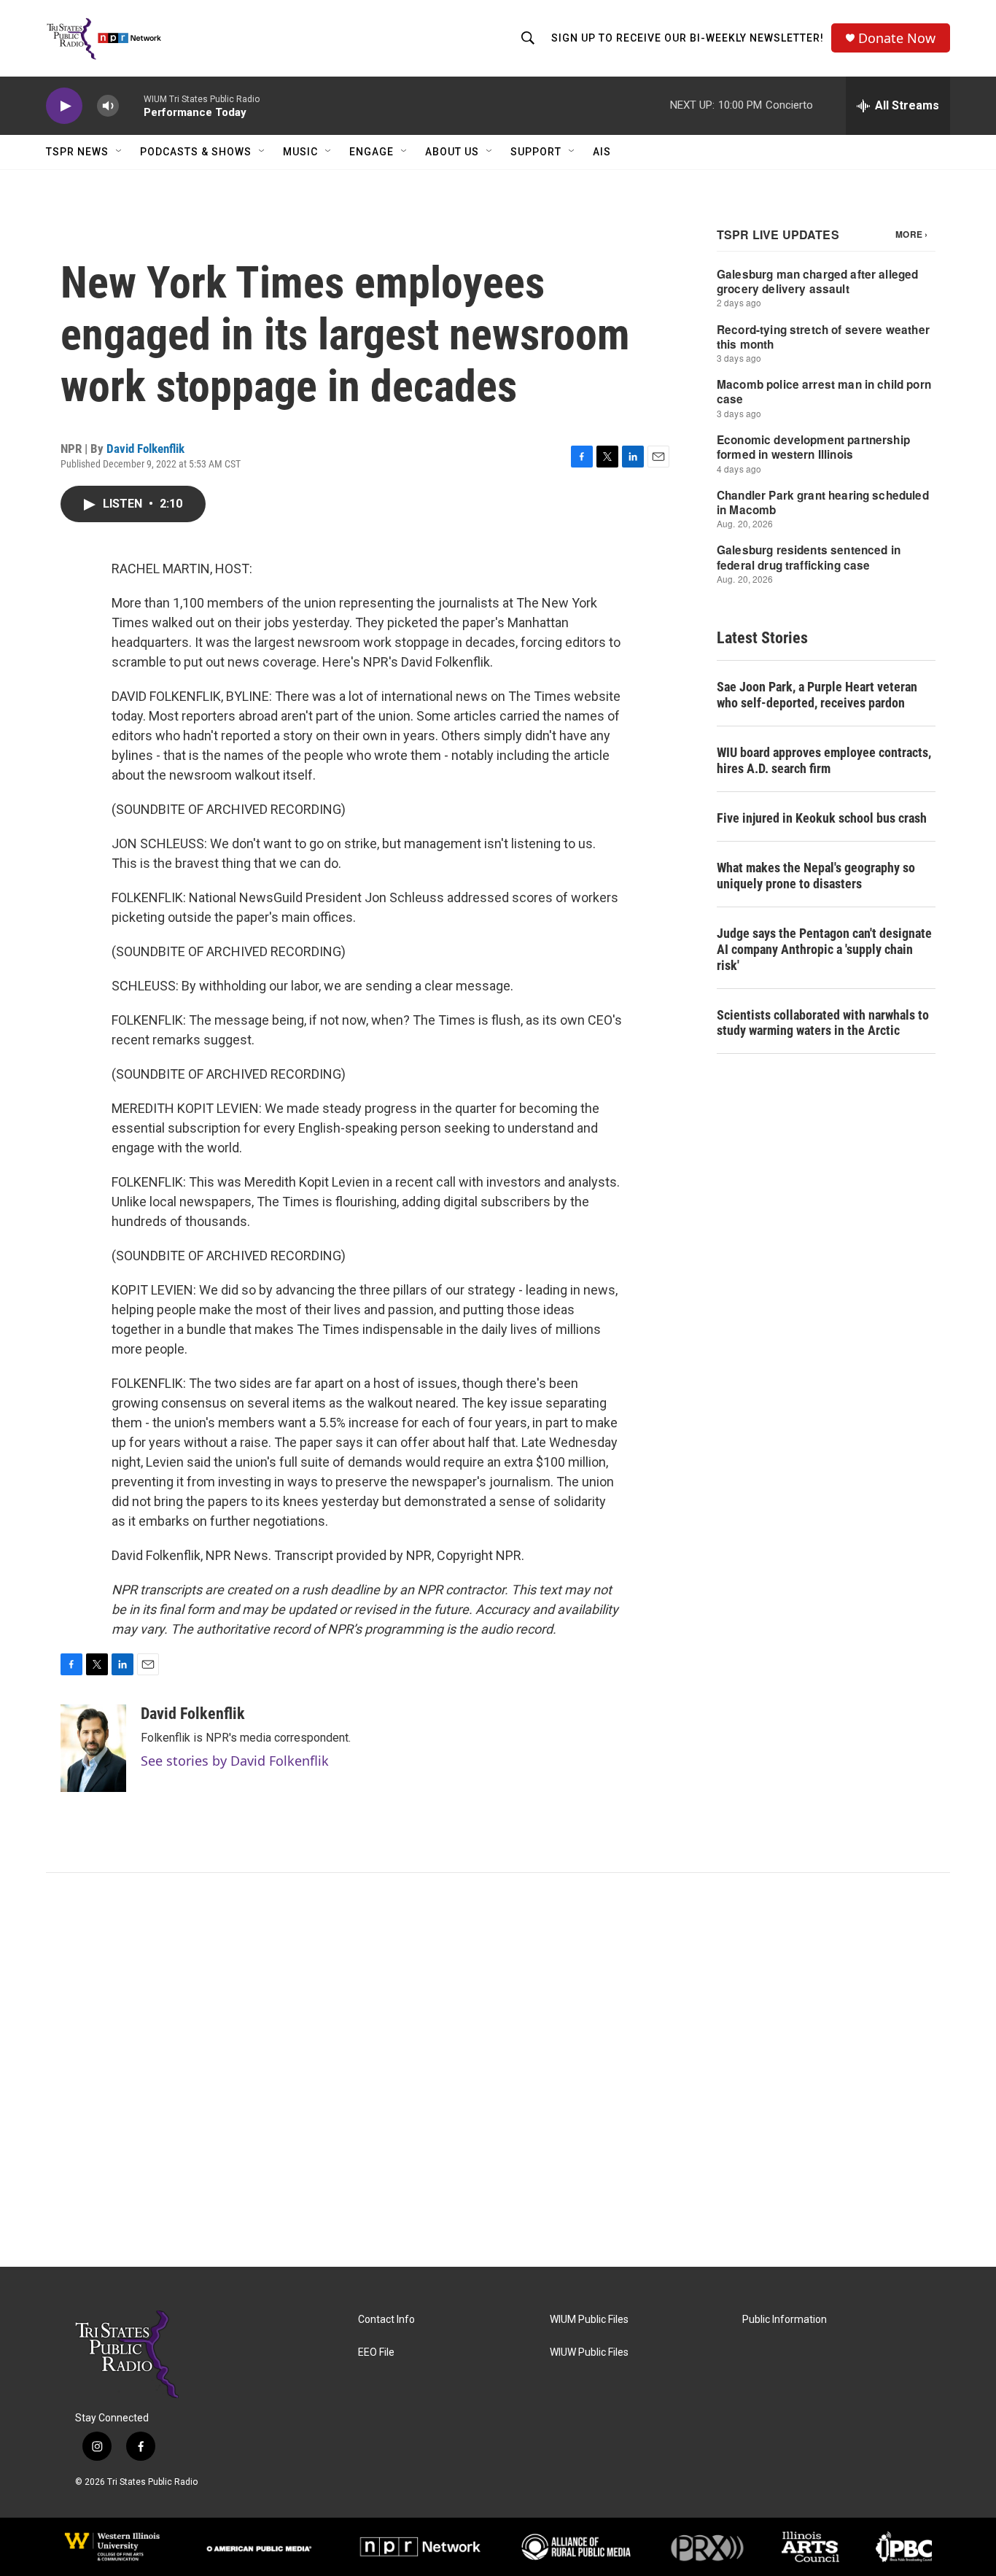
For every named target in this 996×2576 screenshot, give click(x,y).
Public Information (785, 2320)
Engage (371, 152)
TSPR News (77, 152)
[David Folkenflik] (93, 1748)
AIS (602, 152)
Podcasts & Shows (196, 152)
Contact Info (386, 2320)
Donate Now (897, 38)
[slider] (131, 105)
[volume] (108, 106)
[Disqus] (498, 2070)
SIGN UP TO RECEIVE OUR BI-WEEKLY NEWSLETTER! (688, 38)
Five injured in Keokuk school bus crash (822, 818)
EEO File (376, 2352)
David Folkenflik (145, 449)
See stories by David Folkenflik (235, 1761)
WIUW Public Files (589, 2352)
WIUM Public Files (589, 2320)
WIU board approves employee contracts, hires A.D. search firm (824, 760)
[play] (64, 106)
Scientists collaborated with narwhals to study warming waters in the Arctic (823, 1023)
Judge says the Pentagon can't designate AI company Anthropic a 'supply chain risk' (824, 949)
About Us (452, 152)
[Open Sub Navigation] (120, 152)
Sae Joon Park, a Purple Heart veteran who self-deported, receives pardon (817, 695)
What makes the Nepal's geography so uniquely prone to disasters (816, 876)
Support (536, 152)
